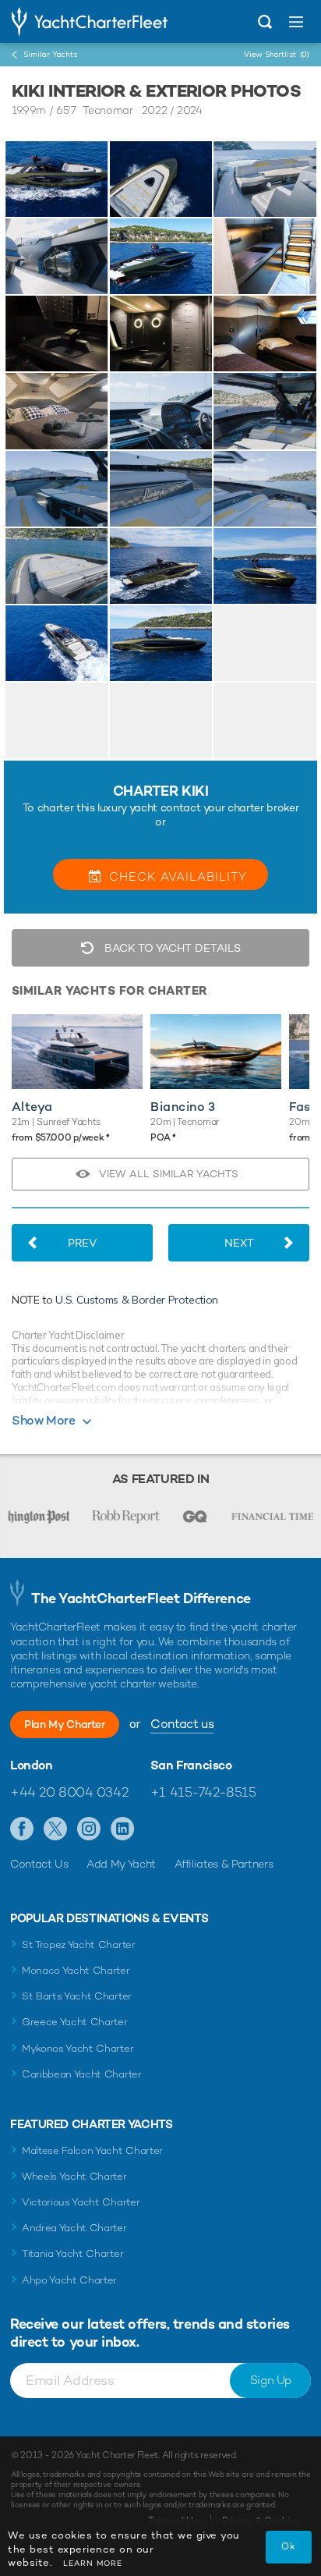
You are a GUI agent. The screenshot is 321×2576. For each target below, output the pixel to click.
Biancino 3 (183, 1107)
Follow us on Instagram (89, 1829)
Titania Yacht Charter (72, 2253)
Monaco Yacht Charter (76, 1970)
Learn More (93, 2563)
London (32, 1765)
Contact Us (39, 1864)
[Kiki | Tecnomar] (57, 179)
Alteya (32, 1107)
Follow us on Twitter (56, 1829)
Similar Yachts (50, 54)
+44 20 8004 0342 (69, 1792)
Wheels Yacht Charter (74, 2176)
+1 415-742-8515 (203, 1792)
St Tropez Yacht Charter (79, 1944)
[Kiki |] (161, 179)
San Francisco (191, 1765)
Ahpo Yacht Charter (69, 2280)
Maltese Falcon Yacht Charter (92, 2150)
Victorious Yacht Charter (81, 2202)
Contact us (182, 1724)
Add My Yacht (121, 1864)
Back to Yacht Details (171, 948)
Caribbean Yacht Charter (82, 2074)
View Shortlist (277, 54)
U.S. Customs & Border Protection (137, 1300)
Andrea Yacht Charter (74, 2228)
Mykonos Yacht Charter (78, 2048)
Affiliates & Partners (224, 1864)
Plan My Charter (65, 1724)
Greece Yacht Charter (75, 2022)
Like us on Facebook (22, 1829)
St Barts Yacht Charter (77, 1996)
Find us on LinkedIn (123, 1829)
